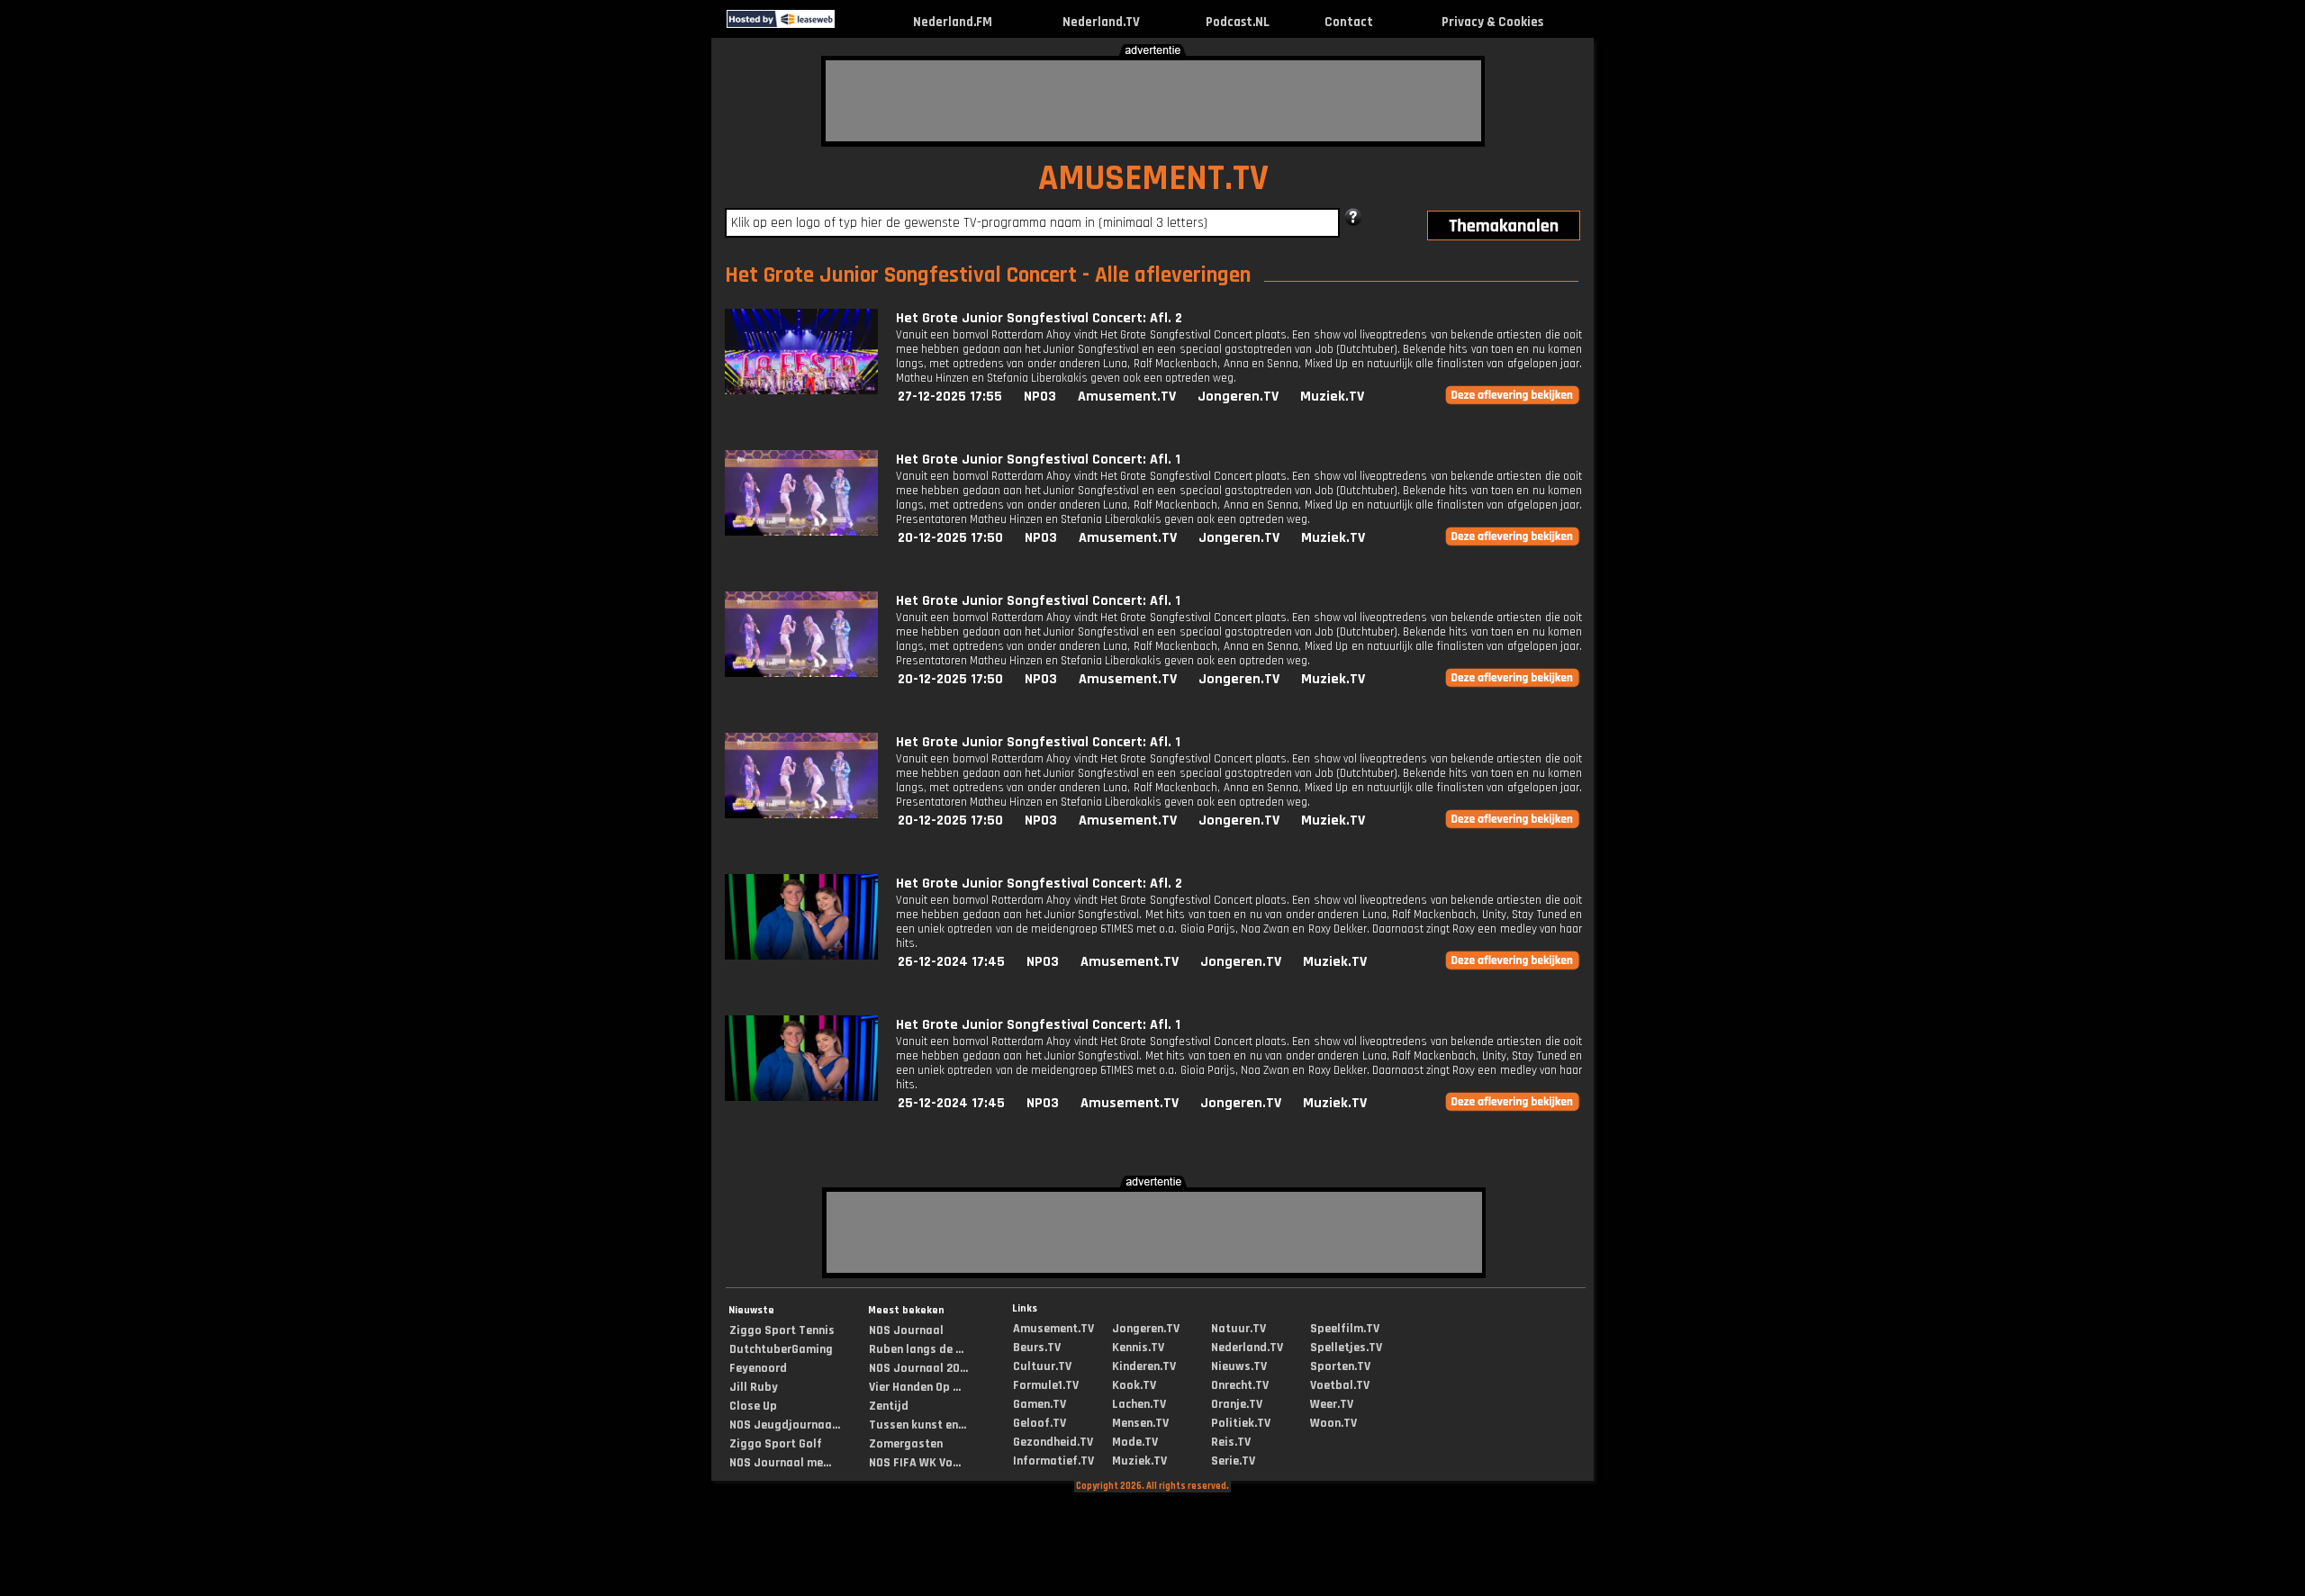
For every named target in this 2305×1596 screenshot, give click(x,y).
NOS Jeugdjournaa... (785, 1425)
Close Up (753, 1406)
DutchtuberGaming (781, 1349)
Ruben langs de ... (916, 1349)
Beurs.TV (1037, 1348)
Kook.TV (1134, 1385)
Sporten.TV (1340, 1366)
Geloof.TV (1040, 1423)
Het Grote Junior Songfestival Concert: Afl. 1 (1038, 460)
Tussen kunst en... (917, 1425)
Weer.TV (1332, 1404)
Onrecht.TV (1240, 1385)
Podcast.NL (1238, 22)
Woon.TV (1333, 1423)
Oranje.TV (1237, 1404)
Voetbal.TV (1340, 1385)
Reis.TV (1231, 1442)
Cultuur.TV (1042, 1366)
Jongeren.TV (1238, 397)
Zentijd (889, 1406)
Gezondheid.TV (1053, 1442)
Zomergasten (906, 1444)
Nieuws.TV (1239, 1366)
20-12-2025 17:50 (950, 538)
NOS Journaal (906, 1330)
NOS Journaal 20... (918, 1368)
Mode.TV (1135, 1442)
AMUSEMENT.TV (1153, 179)
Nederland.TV (1101, 22)
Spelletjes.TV (1346, 1348)
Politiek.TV (1241, 1423)
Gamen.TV (1040, 1404)
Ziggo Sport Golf (776, 1444)
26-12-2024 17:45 (951, 962)
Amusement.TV (1127, 397)
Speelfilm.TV (1345, 1329)
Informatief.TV (1053, 1461)
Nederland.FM (953, 22)
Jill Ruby (754, 1387)
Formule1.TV (1046, 1385)
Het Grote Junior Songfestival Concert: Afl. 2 (1039, 318)
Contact (1349, 22)
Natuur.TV (1238, 1329)
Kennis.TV (1138, 1348)
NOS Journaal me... (780, 1463)
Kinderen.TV (1144, 1366)
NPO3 (1040, 397)
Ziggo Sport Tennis (782, 1330)
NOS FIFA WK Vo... (915, 1463)
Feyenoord (758, 1368)
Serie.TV (1233, 1461)
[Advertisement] (1153, 101)
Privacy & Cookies (1492, 22)
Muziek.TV (1332, 397)
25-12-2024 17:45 (951, 1103)
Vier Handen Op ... (915, 1387)
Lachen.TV (1139, 1404)
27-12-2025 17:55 (950, 397)
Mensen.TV (1140, 1423)
